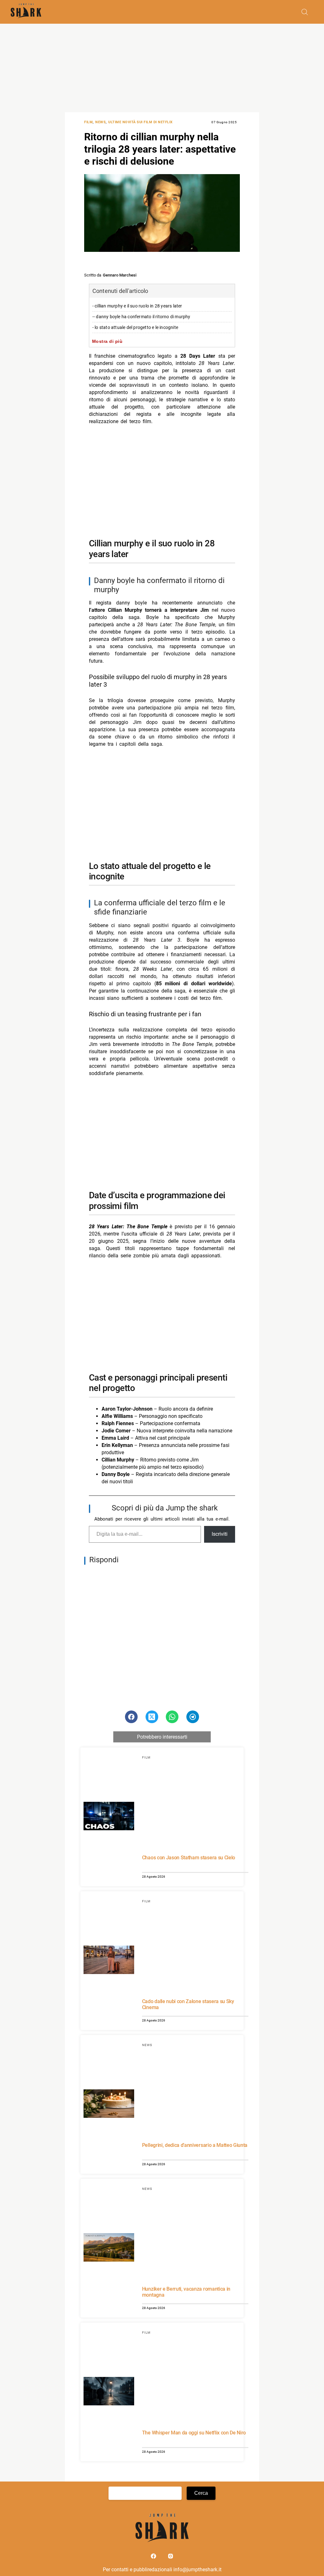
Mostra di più (107, 341)
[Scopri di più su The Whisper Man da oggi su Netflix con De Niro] (109, 2392)
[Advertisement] (162, 68)
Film (88, 122)
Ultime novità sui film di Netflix (140, 122)
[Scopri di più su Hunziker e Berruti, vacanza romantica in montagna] (109, 2248)
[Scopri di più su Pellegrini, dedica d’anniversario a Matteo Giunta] (109, 2105)
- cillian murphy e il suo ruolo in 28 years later (137, 306)
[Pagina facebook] (154, 2558)
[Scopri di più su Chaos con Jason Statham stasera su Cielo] (109, 1817)
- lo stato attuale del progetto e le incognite (135, 328)
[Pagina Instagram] (171, 2558)
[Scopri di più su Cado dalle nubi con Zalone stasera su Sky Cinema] (109, 1961)
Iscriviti (220, 1534)
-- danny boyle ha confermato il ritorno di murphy (141, 317)
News (100, 122)
